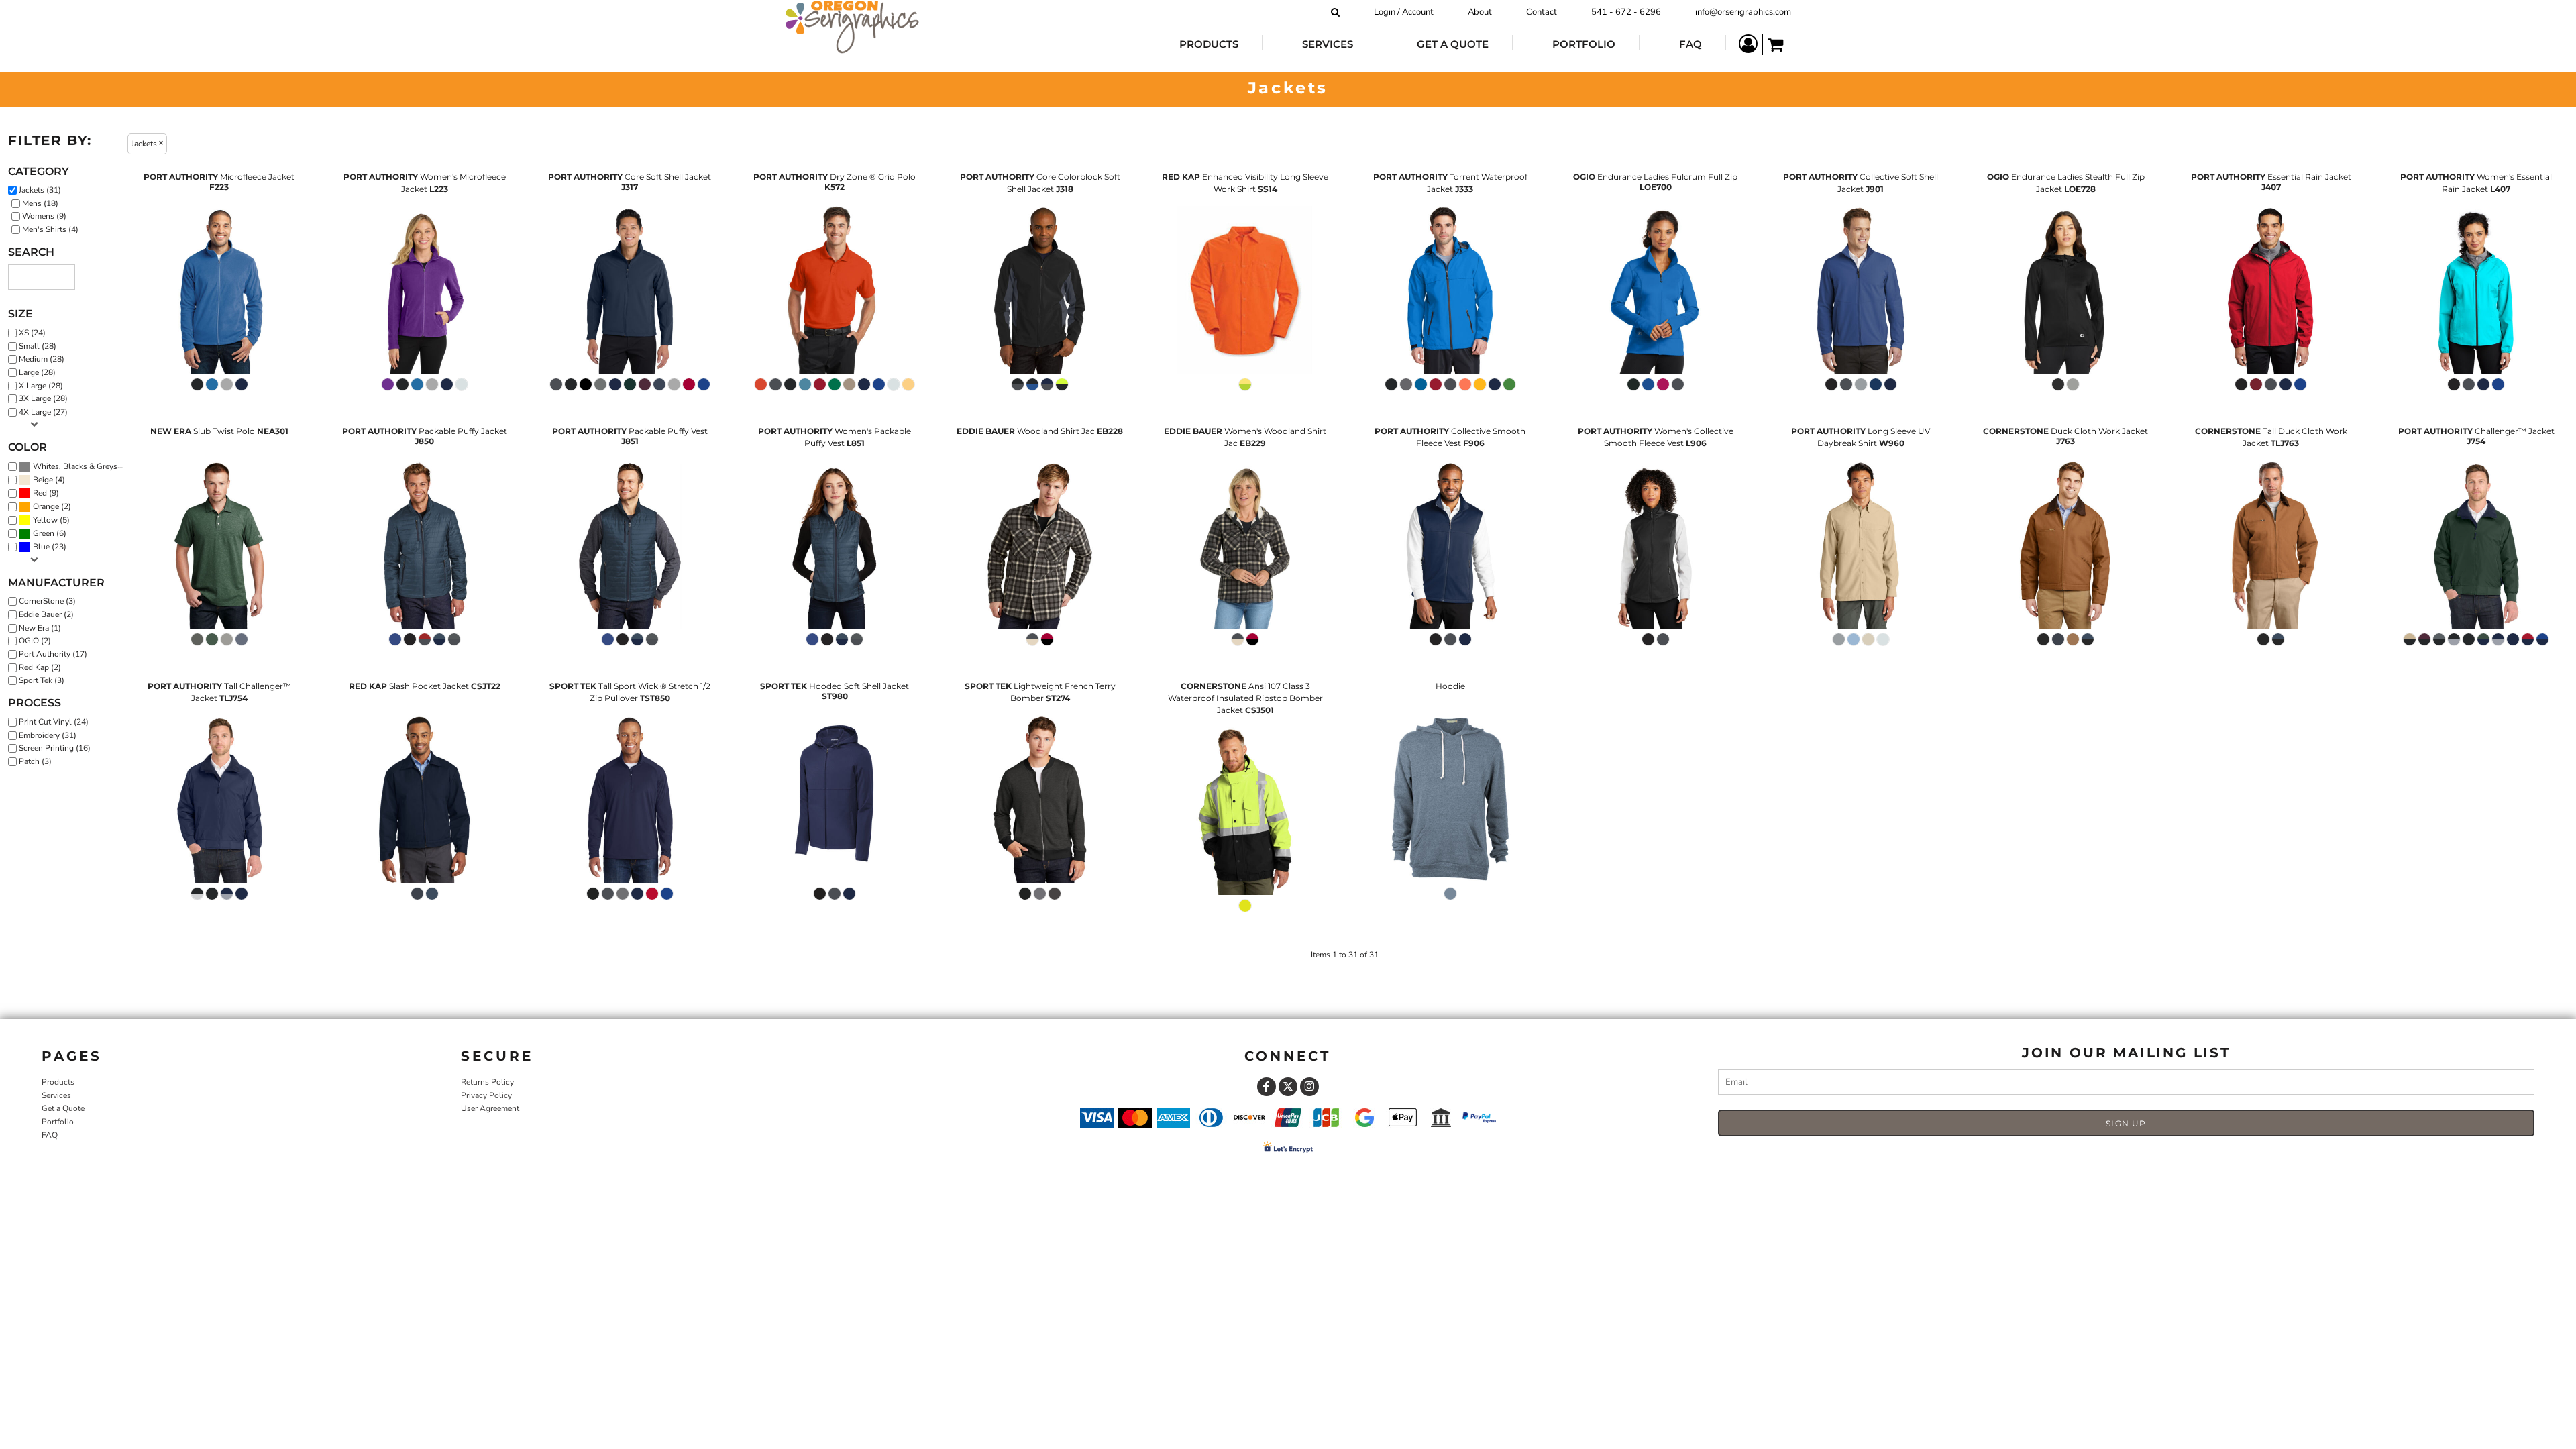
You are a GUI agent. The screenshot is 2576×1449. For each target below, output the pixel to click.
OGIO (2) (35, 641)
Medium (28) (42, 359)
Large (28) (37, 372)
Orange (46, 506)
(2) (52, 507)
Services (56, 1095)
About (1480, 12)
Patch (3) (35, 761)
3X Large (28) (43, 398)
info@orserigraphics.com (1743, 12)
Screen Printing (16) (55, 748)
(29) (82, 466)
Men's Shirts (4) (50, 229)
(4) (49, 480)
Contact (1542, 12)
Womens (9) (44, 216)
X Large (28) (41, 386)
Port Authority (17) (53, 654)
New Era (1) (40, 628)
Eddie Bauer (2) (46, 614)
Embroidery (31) (48, 735)
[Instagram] (1309, 1087)
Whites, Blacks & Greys (75, 466)
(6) (50, 534)
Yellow (45, 520)
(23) (50, 547)
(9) (46, 493)
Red (40, 493)
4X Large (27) (43, 412)
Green (44, 533)
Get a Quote (63, 1108)
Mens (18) (40, 203)
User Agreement (490, 1108)
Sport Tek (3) (42, 680)
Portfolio (58, 1122)
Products (58, 1082)
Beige (43, 480)
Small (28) (38, 346)
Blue (41, 547)
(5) (51, 520)
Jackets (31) (40, 190)
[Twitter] (1288, 1087)
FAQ (50, 1135)
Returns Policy (487, 1082)
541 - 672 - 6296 (1626, 12)
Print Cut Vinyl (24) (54, 722)
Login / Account (1404, 12)
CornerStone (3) (47, 601)
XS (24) (32, 333)
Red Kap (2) (40, 667)
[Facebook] (1267, 1087)
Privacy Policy (486, 1095)
